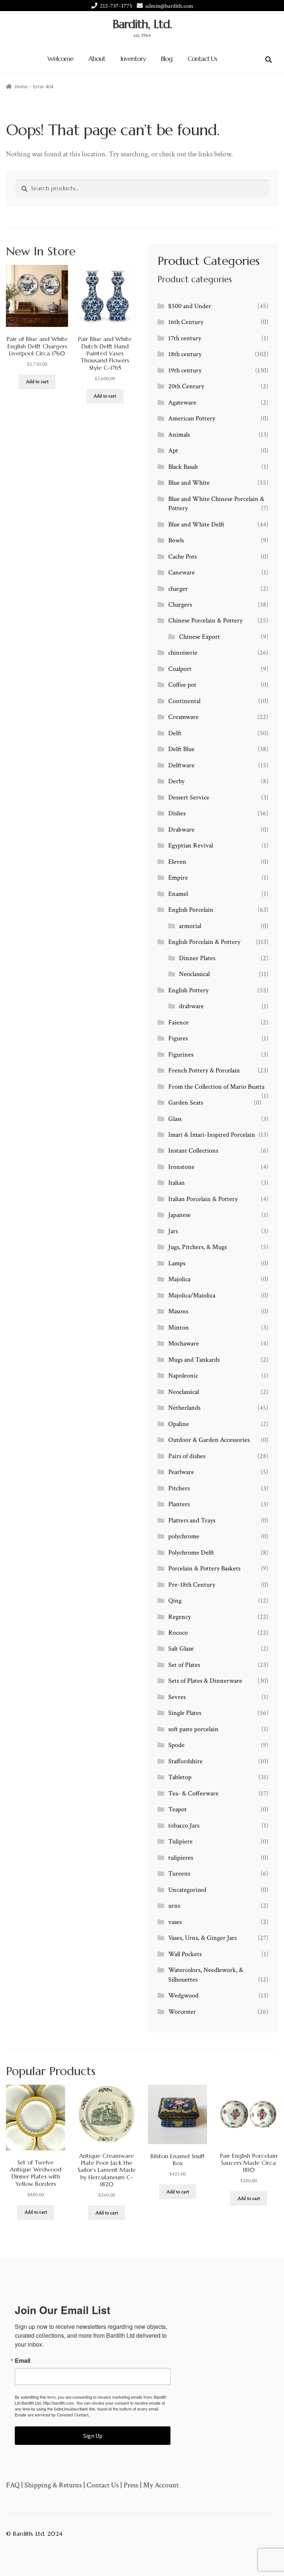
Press (131, 2485)
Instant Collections (193, 1151)
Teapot (177, 1809)
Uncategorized (187, 1890)
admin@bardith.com (169, 6)
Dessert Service (189, 797)
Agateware (182, 402)
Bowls (176, 540)
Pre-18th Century (192, 1585)
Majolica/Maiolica (192, 1295)
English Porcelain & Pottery (204, 942)
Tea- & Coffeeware (193, 1793)
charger (178, 589)
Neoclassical (194, 974)
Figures (178, 1038)
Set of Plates (184, 1665)
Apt (173, 451)
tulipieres (181, 1858)
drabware (191, 1006)
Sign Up (93, 2436)
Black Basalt (183, 467)
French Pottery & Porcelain (204, 1070)
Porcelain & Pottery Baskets (204, 1568)
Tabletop (180, 1777)
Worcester (182, 2012)
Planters (179, 1504)
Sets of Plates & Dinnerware (205, 1681)
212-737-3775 (116, 6)
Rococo (178, 1633)
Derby (176, 781)
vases (175, 1922)
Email (23, 2361)
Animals (179, 435)
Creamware (183, 717)
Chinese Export (200, 637)
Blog (167, 59)
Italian (177, 1183)
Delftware (181, 765)
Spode (176, 1745)
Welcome (60, 59)
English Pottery (188, 990)
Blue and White (189, 483)
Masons (178, 1311)
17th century (185, 338)
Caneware (182, 572)
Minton (179, 1328)
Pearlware (181, 1472)
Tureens (179, 1874)
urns (174, 1906)
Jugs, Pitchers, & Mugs (197, 1247)
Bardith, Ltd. (142, 24)
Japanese (180, 1215)
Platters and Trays (192, 1520)
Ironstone (181, 1167)
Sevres (177, 1697)
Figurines (181, 1055)
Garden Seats (186, 1103)
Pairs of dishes (187, 1456)
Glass (175, 1119)
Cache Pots (182, 557)
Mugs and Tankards (194, 1360)
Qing (175, 1601)
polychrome (184, 1536)
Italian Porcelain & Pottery (203, 1199)
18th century (185, 354)
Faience (178, 1022)
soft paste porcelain (193, 1729)
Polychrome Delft (191, 1553)
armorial (190, 926)
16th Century (186, 322)
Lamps (177, 1263)
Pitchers (179, 1488)
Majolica (179, 1279)
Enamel (178, 894)
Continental (184, 701)
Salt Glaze (181, 1649)
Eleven (177, 862)
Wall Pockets (185, 1954)
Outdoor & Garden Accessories (209, 1440)
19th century (185, 370)
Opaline (179, 1424)
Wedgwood (183, 1995)
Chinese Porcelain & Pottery (205, 620)
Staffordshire (185, 1761)
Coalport (180, 669)
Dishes (177, 813)
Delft (175, 733)
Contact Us (202, 59)
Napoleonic (183, 1376)
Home (21, 86)
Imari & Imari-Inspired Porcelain (212, 1135)
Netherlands (184, 1408)
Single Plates (185, 1713)
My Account (161, 2485)
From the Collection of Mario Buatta (216, 1087)
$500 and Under (190, 306)
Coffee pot (182, 685)
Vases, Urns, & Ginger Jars (202, 1938)
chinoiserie (183, 653)
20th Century (186, 386)
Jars (173, 1231)
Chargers (180, 605)
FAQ (13, 2485)
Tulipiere (180, 1841)
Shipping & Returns (53, 2485)
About (97, 59)
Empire (178, 878)
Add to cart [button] (37, 382)
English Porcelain (191, 910)
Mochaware (184, 1343)
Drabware (181, 830)
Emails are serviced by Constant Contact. (52, 2415)
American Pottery (192, 418)
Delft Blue (181, 749)
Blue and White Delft (196, 524)
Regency (180, 1617)
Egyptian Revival (191, 845)
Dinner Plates (197, 958)
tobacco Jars (184, 1826)
